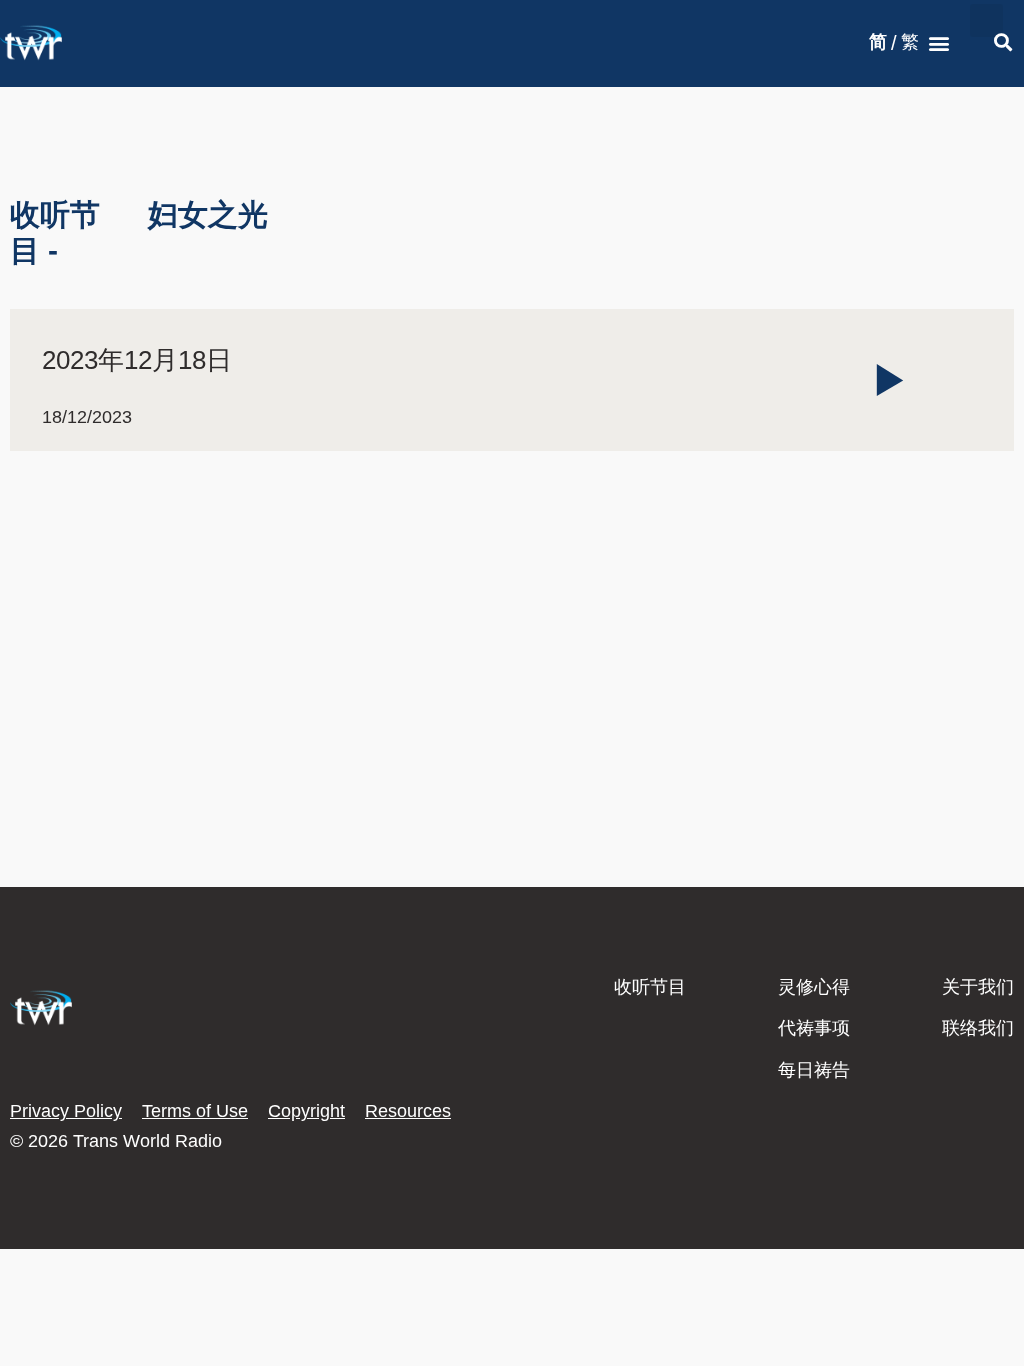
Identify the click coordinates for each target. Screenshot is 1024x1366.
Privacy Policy (66, 1111)
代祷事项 (814, 1028)
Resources (408, 1111)
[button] (939, 43)
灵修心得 (814, 987)
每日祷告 (814, 1070)
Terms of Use (195, 1111)
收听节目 (650, 987)
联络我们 (978, 1028)
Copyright (306, 1111)
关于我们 (978, 987)
